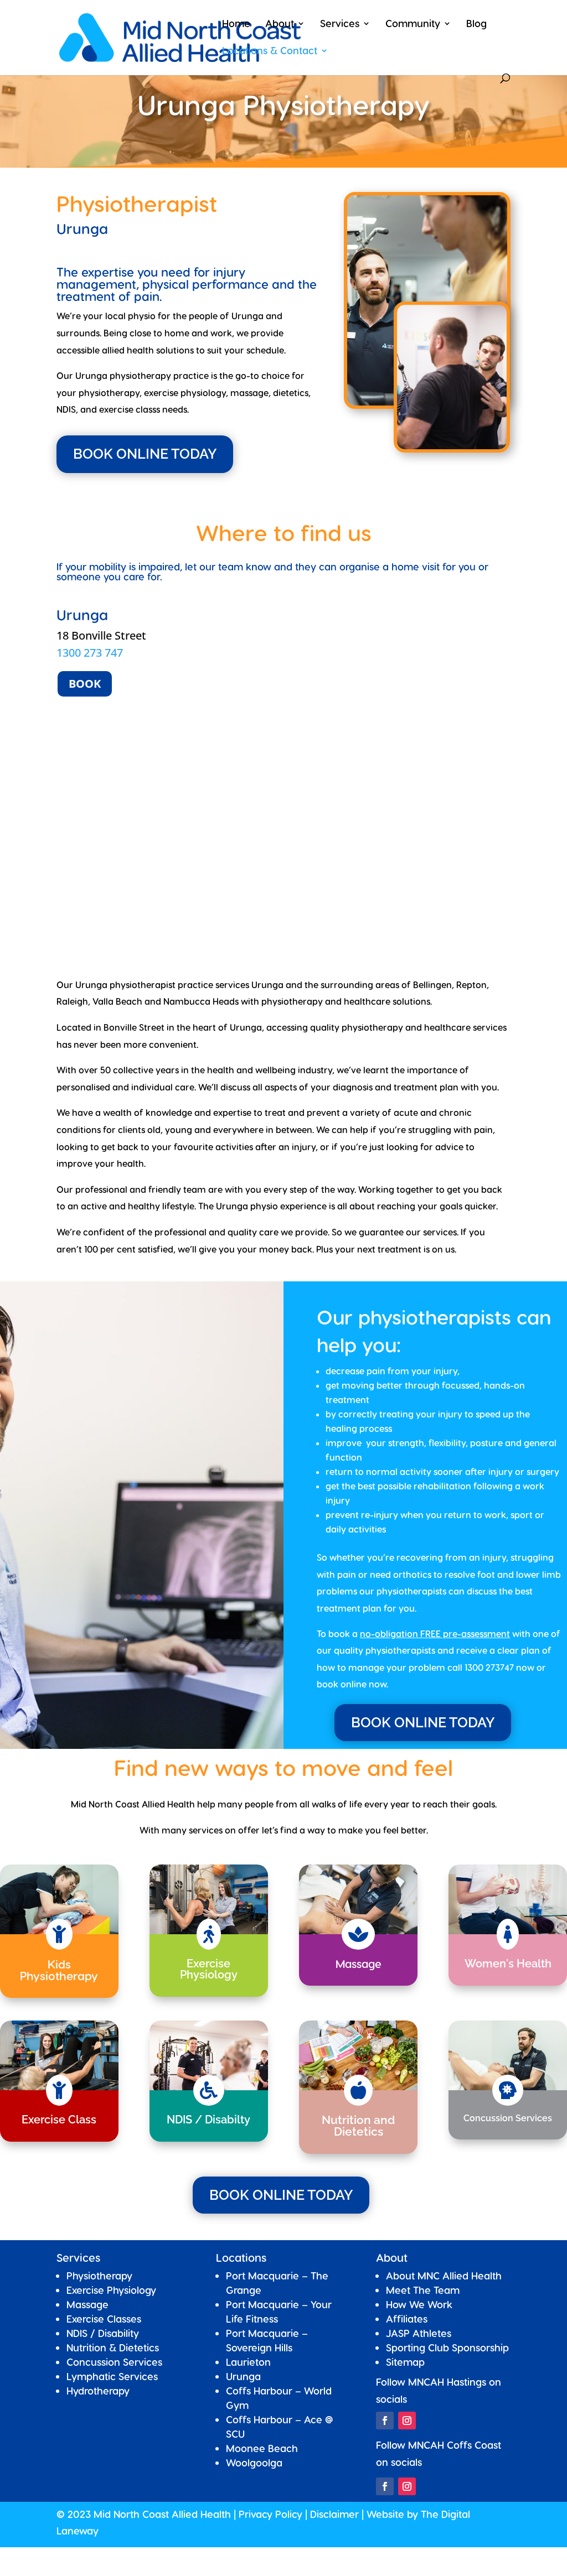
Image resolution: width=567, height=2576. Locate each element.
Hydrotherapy (98, 2390)
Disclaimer (334, 2514)
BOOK (85, 684)
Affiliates (407, 2318)
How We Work (419, 2304)
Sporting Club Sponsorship (447, 2347)
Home (236, 24)
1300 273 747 (90, 653)
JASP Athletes (419, 2333)
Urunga (243, 2376)
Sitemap (405, 2362)
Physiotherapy (99, 2275)
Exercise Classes (104, 2318)
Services (340, 24)
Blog (476, 24)
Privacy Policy (270, 2514)
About (280, 24)
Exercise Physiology (111, 2290)
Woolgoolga (254, 2462)
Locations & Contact (270, 51)
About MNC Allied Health (444, 2275)
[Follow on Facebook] (385, 2421)
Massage (87, 2304)
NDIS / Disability (103, 2333)
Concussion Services (114, 2362)
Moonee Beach (262, 2448)
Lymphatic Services (112, 2376)
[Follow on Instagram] (407, 2421)
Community (413, 24)
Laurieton (248, 2362)
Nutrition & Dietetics (113, 2347)
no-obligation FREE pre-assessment (435, 1634)
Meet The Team (423, 2290)
